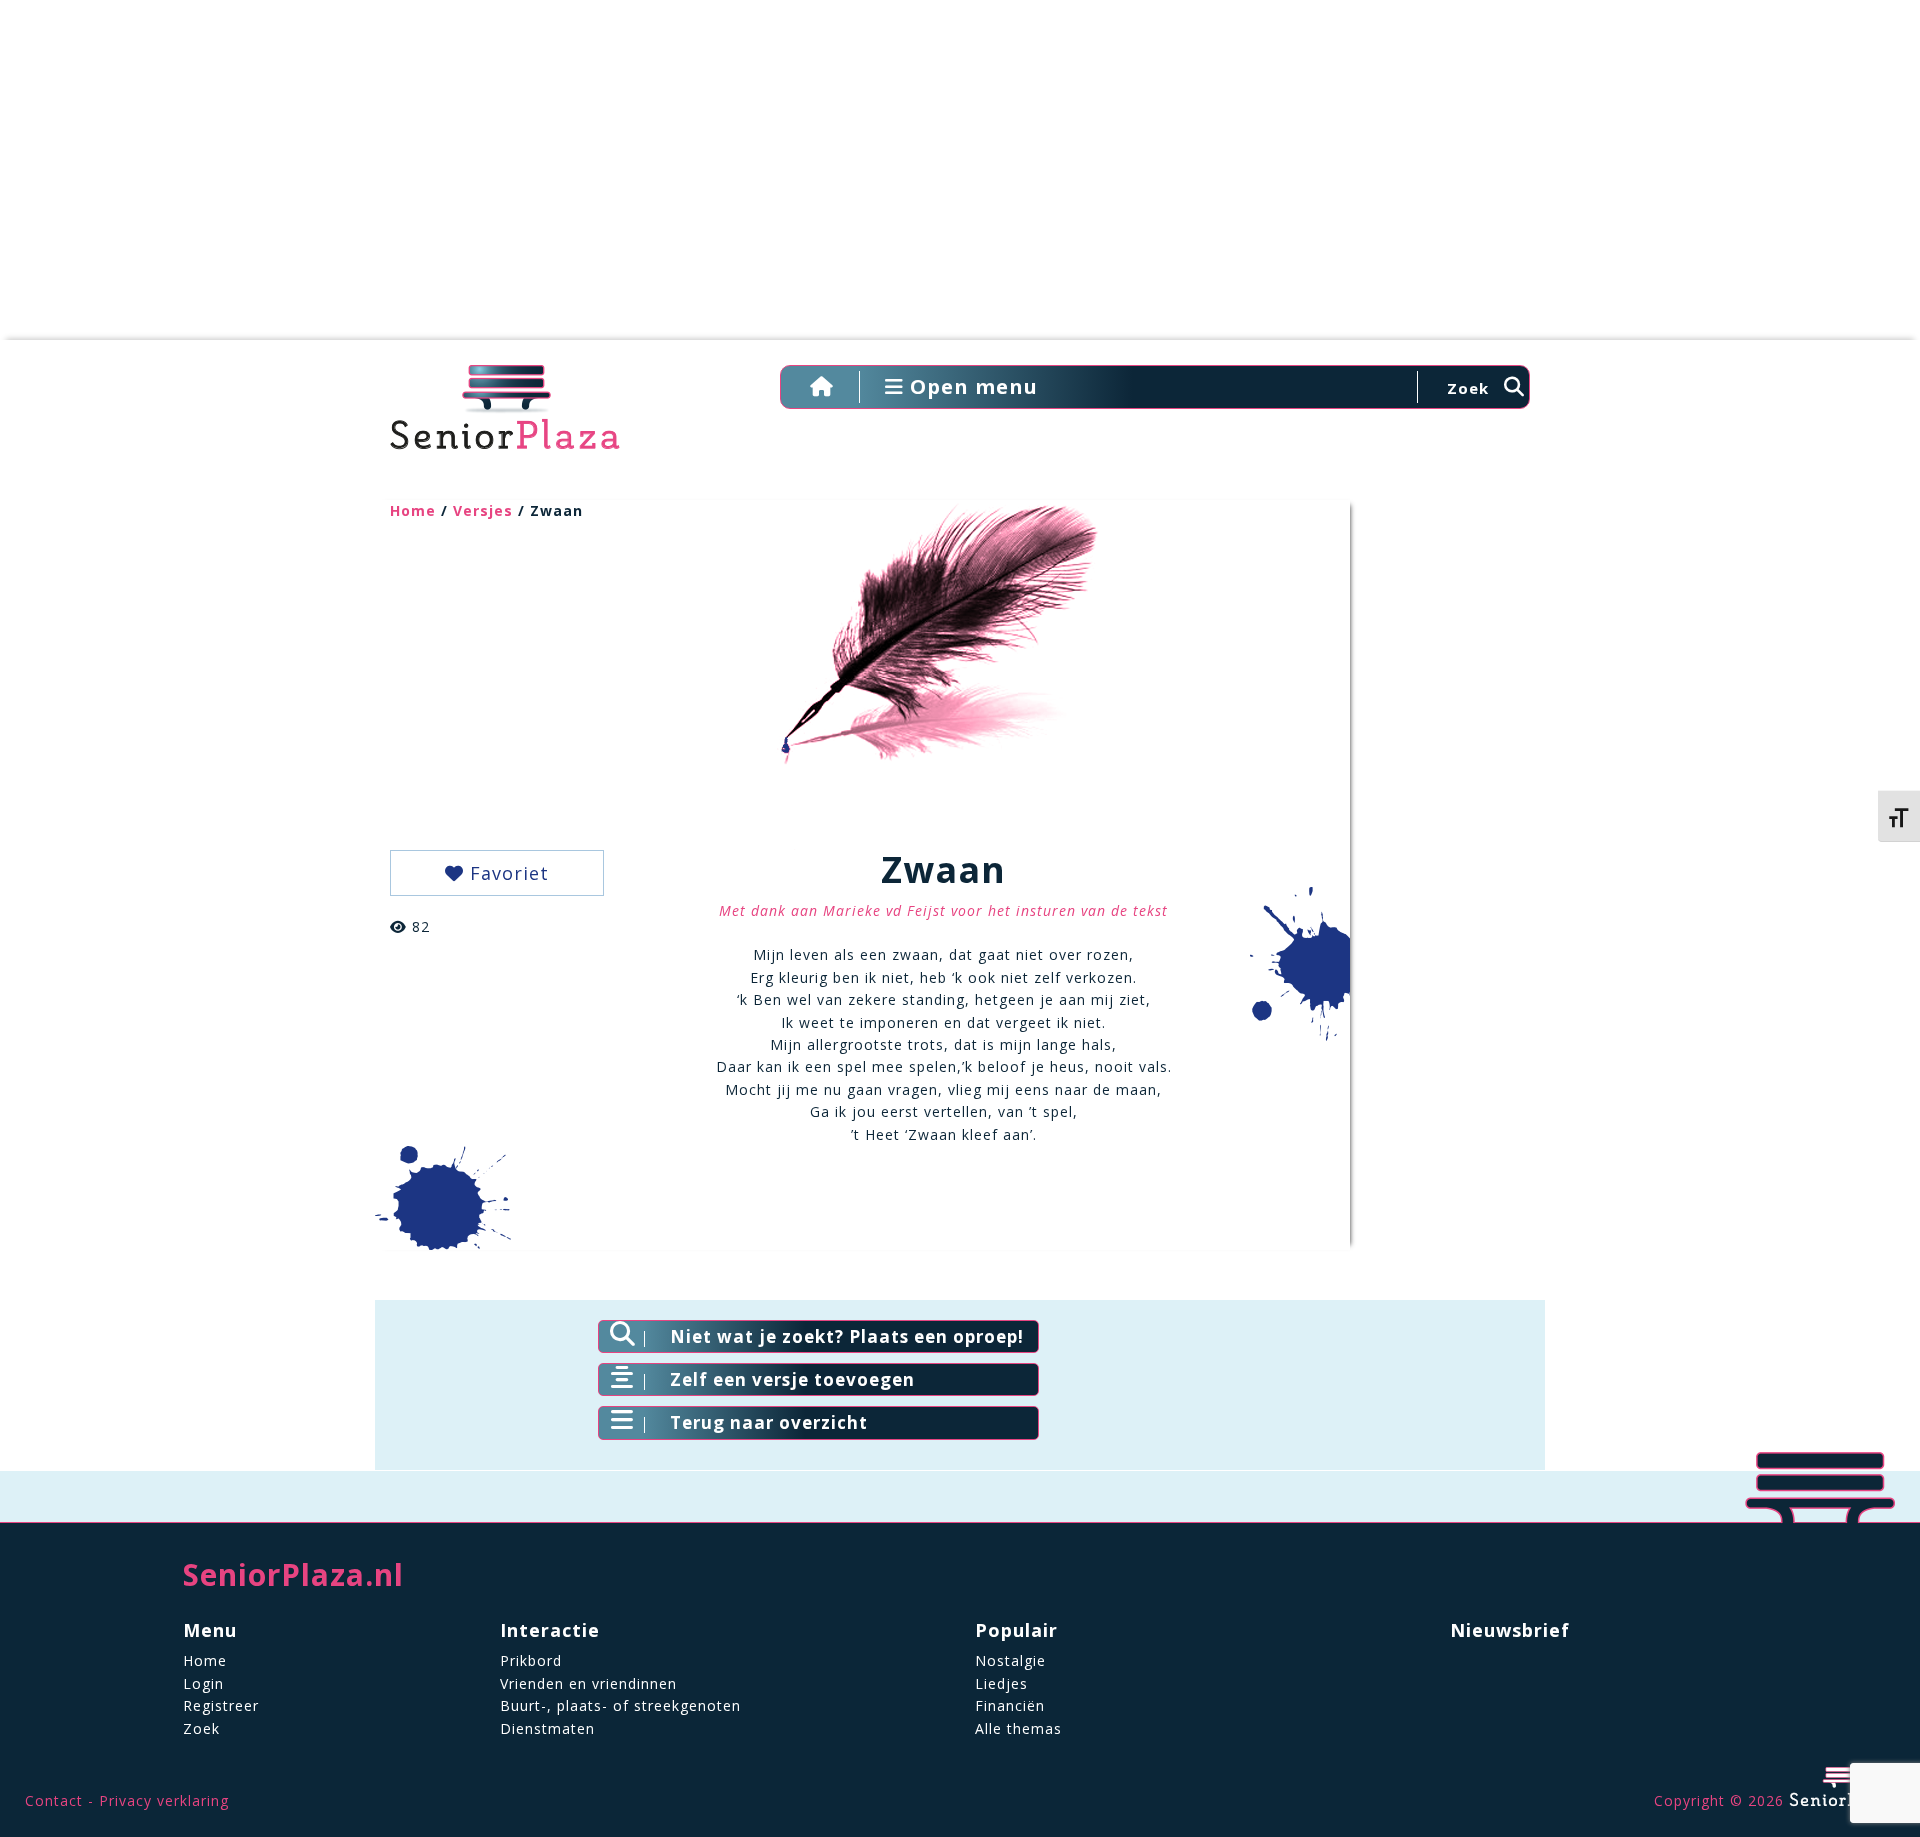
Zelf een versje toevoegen (792, 1379)
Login (203, 1683)
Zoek (201, 1728)
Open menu (971, 386)
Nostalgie (1010, 1660)
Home (413, 510)
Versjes (483, 510)
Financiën (1010, 1705)
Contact (54, 1800)
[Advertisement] (960, 180)
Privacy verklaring (164, 1800)
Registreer (221, 1705)
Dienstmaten (547, 1728)
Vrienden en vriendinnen (588, 1683)
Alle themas (1018, 1728)
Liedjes (1001, 1683)
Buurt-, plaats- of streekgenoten (620, 1705)
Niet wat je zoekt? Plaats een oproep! (847, 1336)
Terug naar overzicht (769, 1422)
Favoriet (506, 873)
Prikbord (531, 1660)
